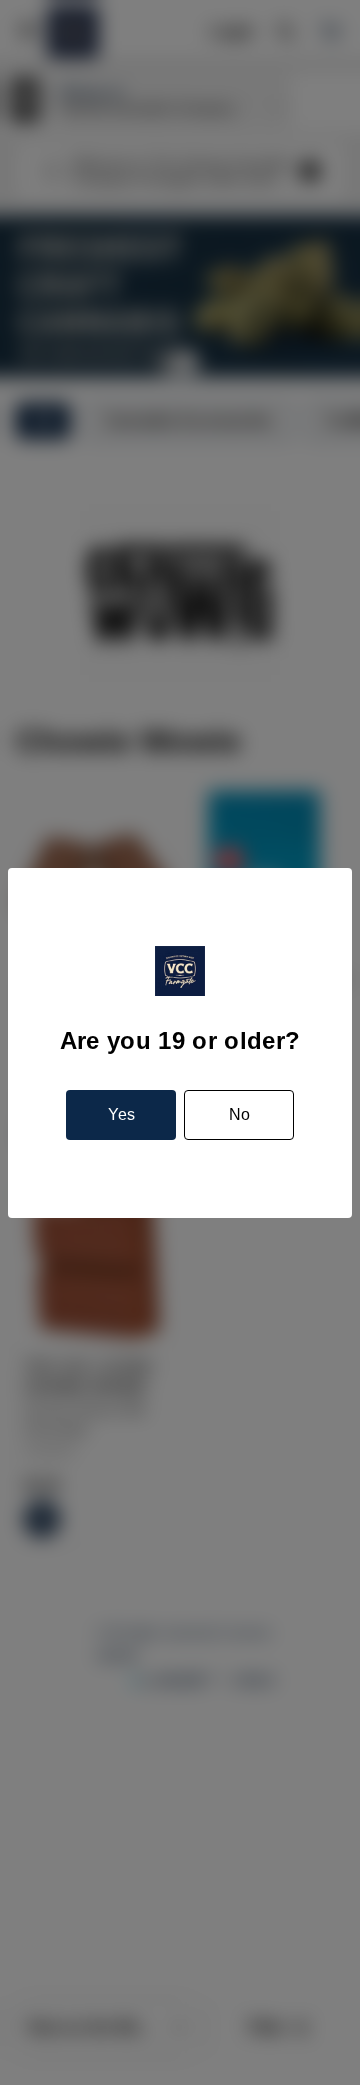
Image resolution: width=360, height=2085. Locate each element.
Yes (121, 1114)
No (239, 1114)
